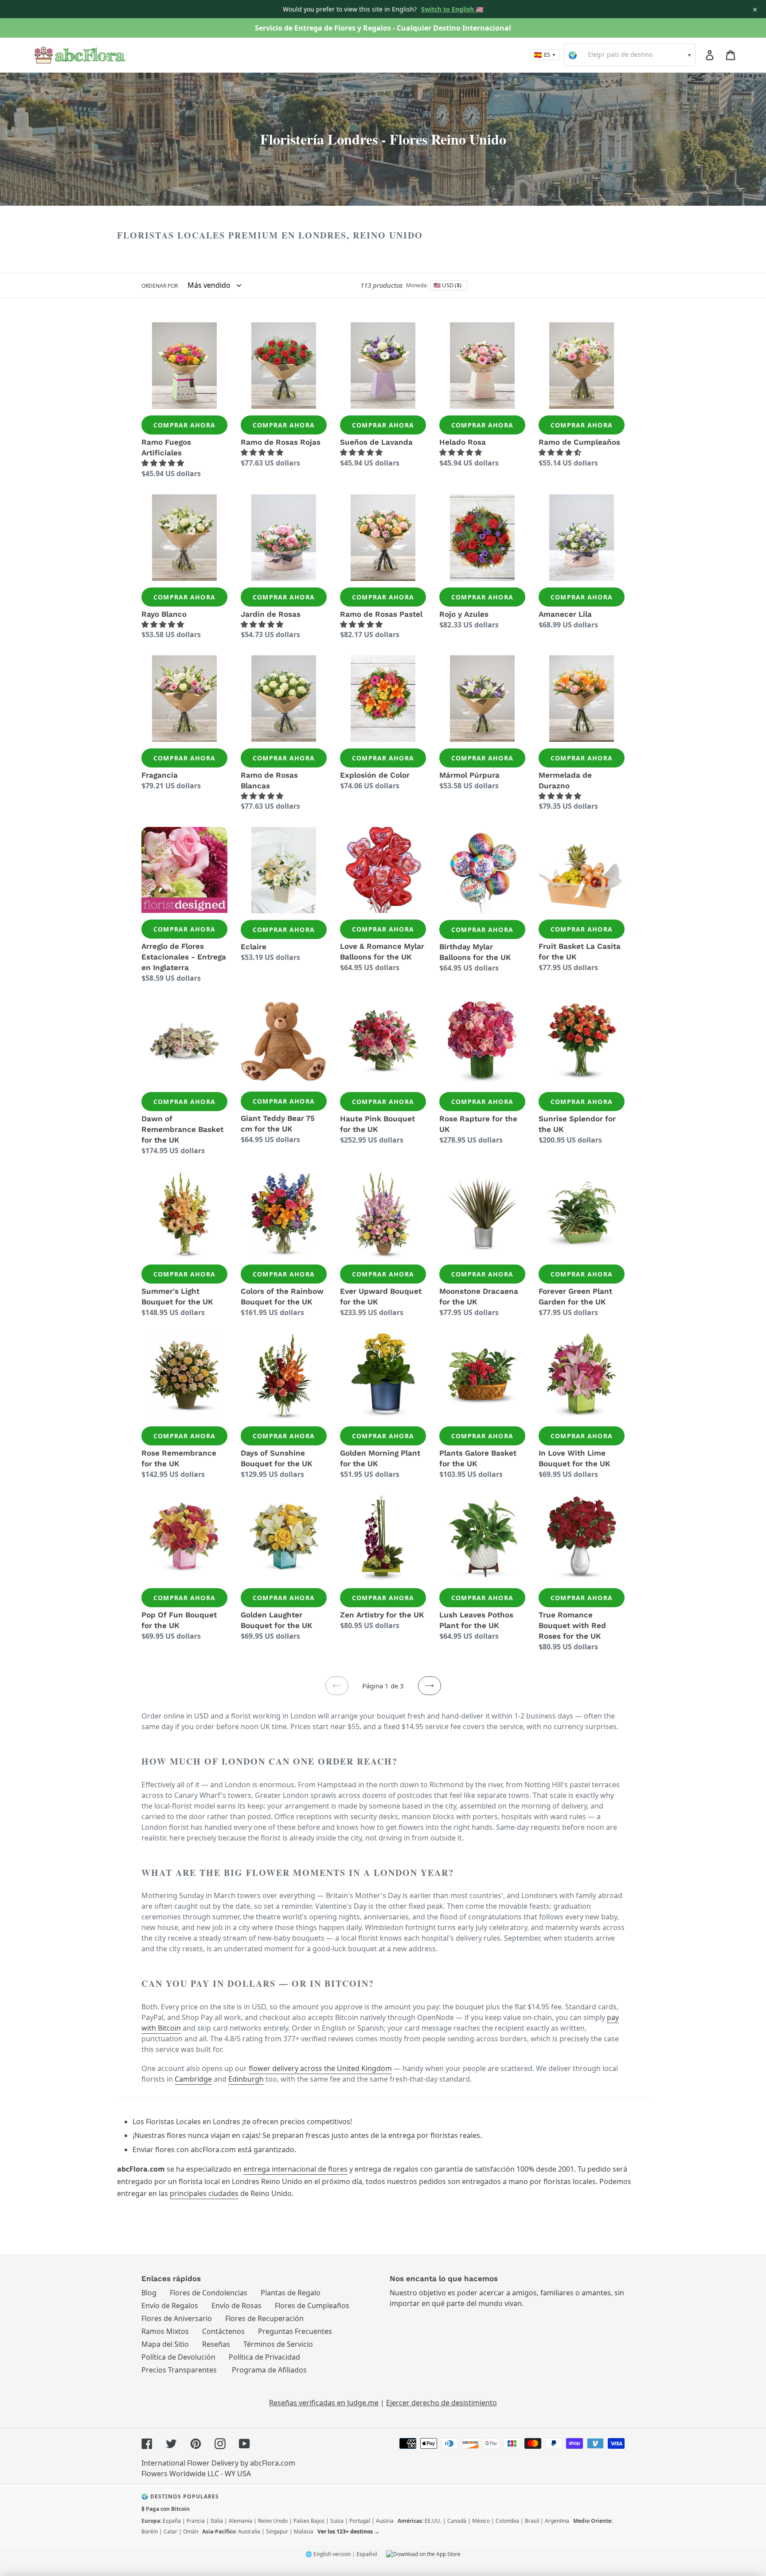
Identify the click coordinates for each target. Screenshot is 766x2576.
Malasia (304, 2531)
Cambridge (193, 2079)
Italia (217, 2521)
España (172, 2521)
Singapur (277, 2531)
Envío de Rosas (236, 2306)
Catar (170, 2531)
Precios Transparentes (179, 2370)
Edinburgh (246, 2079)
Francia (196, 2521)
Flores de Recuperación (264, 2318)
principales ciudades (204, 2193)
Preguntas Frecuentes (295, 2331)
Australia (249, 2531)
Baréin (150, 2531)
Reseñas (216, 2344)
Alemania (240, 2521)
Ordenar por (160, 286)
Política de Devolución (178, 2357)
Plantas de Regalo (291, 2293)
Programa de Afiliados (269, 2370)
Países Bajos (309, 2521)
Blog (149, 2293)
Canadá (457, 2521)
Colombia (507, 2521)
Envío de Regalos (170, 2306)
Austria (385, 2521)
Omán (191, 2531)
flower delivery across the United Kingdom (320, 2068)
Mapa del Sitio (165, 2344)
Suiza (337, 2521)
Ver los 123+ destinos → (348, 2531)
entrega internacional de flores (295, 2169)
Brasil (532, 2521)
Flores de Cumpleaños (312, 2306)
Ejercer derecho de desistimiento (442, 2403)
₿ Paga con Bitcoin (166, 2509)
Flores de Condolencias (209, 2293)
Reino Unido (273, 2521)
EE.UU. (433, 2521)
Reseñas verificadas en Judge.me (324, 2403)
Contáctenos (223, 2331)
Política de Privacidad (264, 2357)
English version (332, 2554)
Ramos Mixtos (165, 2331)
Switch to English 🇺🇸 (452, 9)
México (481, 2521)
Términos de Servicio (278, 2344)
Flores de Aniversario (177, 2318)
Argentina (557, 2521)
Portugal (360, 2521)
